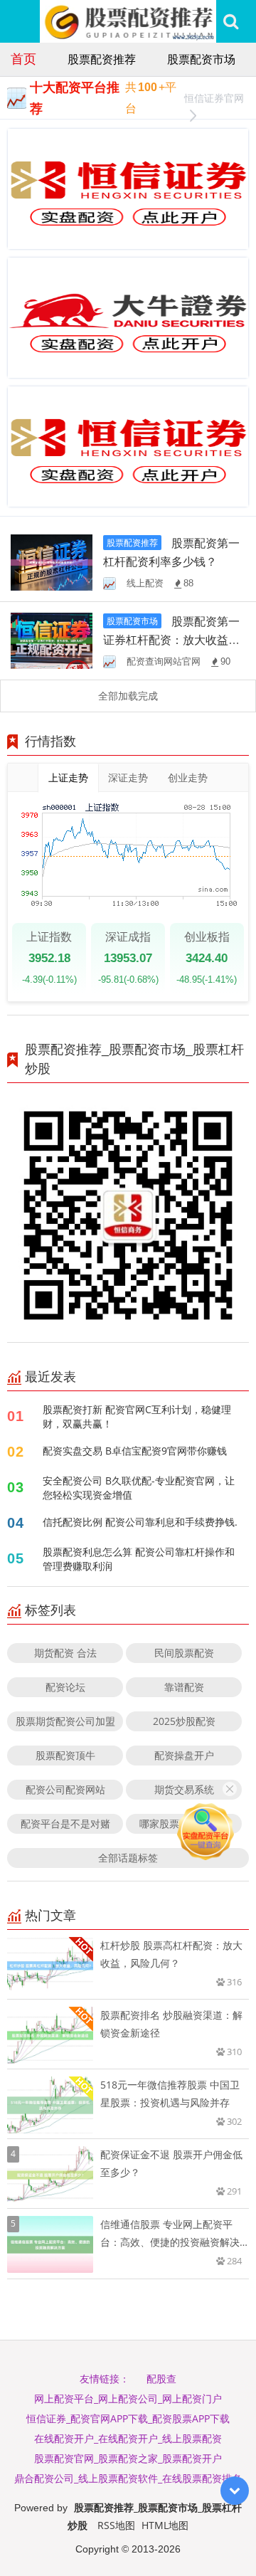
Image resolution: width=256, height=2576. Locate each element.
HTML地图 (165, 2525)
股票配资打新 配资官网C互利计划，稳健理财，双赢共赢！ (137, 1416)
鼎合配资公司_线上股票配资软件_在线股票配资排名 (128, 2478)
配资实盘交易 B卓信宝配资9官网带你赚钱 (135, 1451)
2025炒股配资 (184, 1721)
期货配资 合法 (65, 1653)
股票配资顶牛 (65, 1755)
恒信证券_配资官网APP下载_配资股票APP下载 (128, 2418)
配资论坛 (65, 1687)
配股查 (161, 2379)
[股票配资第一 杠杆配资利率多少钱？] (52, 561)
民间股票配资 (184, 1653)
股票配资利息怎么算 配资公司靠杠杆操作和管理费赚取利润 (139, 1559)
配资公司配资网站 (65, 1789)
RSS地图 (116, 2525)
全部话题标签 (128, 1858)
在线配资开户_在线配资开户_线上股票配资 (128, 2438)
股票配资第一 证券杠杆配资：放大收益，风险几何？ (171, 640)
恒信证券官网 (214, 98)
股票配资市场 (201, 59)
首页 (23, 58)
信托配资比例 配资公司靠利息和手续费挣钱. (140, 1522)
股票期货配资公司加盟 (65, 1721)
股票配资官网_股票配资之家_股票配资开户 (128, 2458)
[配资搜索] (231, 21)
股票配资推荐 (102, 59)
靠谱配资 (184, 1687)
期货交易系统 (184, 1789)
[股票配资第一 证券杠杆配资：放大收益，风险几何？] (52, 640)
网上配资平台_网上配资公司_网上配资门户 (128, 2398)
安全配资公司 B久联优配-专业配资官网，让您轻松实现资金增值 (139, 1488)
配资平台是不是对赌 (65, 1823)
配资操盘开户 (184, 1755)
